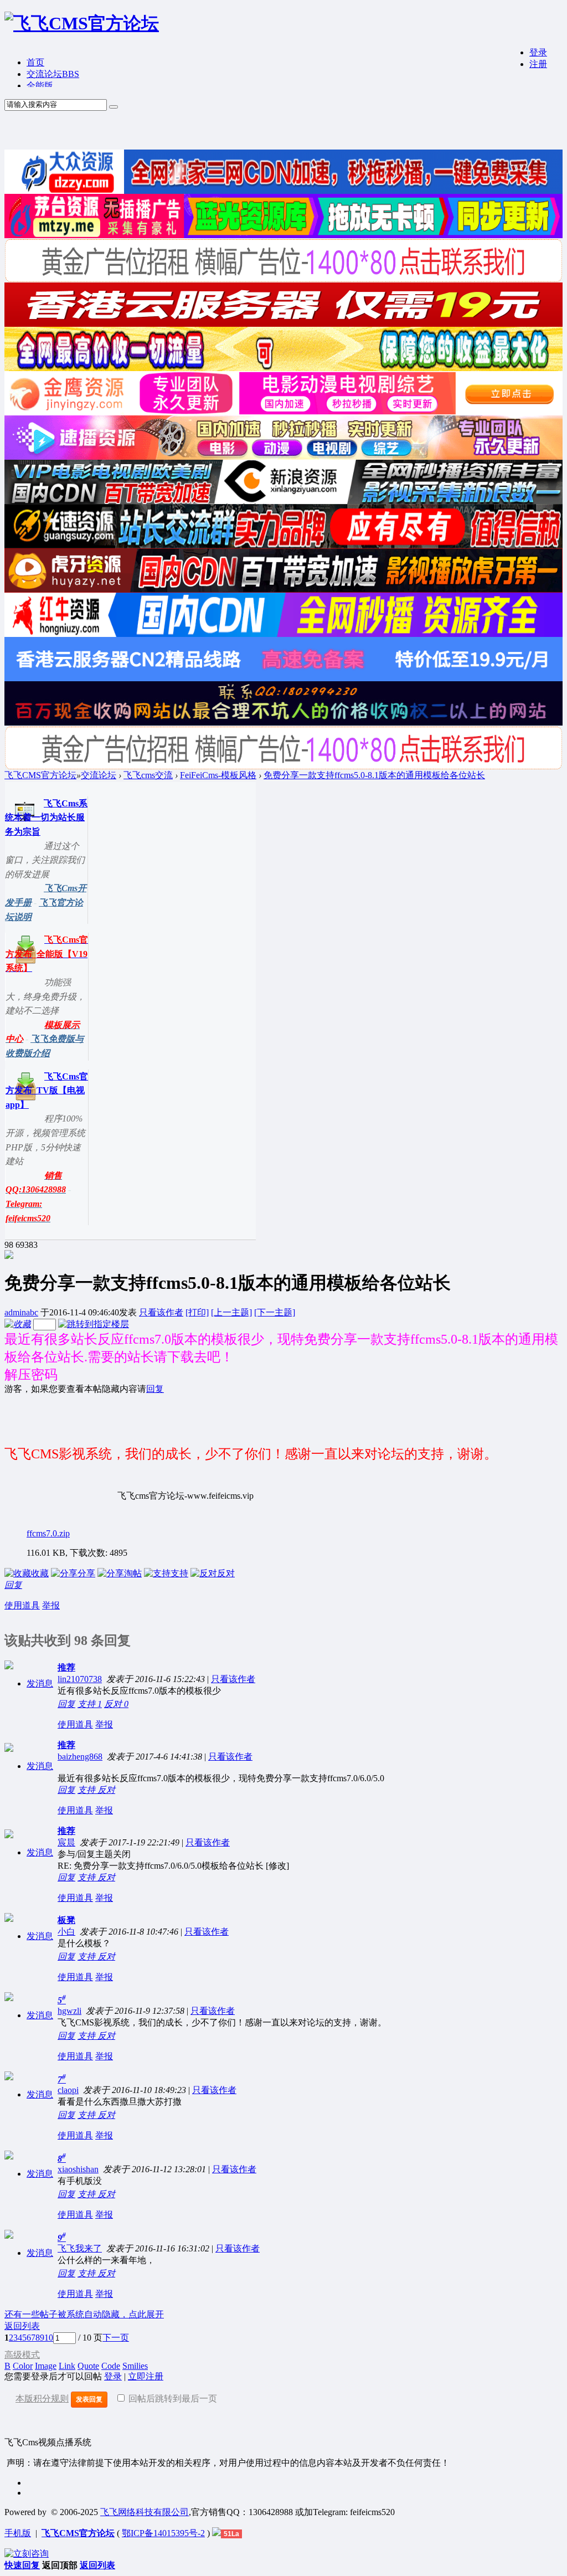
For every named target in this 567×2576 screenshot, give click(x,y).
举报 (51, 1605)
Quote (88, 2366)
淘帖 (133, 1573)
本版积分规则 (42, 2398)
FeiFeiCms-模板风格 (218, 775)
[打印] (197, 1312)
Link (67, 2366)
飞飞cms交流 (148, 775)
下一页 (116, 2338)
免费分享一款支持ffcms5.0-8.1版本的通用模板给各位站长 (374, 775)
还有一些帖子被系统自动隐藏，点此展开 (84, 2314)
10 (49, 2338)
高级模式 (22, 2355)
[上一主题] (231, 1312)
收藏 (40, 1573)
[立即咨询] (27, 2554)
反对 (226, 1573)
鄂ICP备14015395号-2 (163, 2533)
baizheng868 (80, 1757)
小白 (66, 1932)
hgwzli (69, 2011)
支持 (179, 1573)
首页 (35, 62)
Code (111, 2366)
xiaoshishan (78, 2169)
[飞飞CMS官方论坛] (82, 23)
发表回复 (89, 2399)
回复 (155, 1389)
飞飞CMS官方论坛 (40, 775)
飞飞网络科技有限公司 (145, 2512)
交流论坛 (53, 74)
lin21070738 (80, 1679)
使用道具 (22, 1605)
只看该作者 (161, 1312)
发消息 (40, 1683)
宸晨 (66, 1842)
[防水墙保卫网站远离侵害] (217, 2533)
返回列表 (22, 2326)
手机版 (18, 2533)
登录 (538, 52)
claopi (68, 2090)
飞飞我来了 (80, 2248)
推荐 (66, 1667)
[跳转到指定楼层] (94, 1324)
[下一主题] (275, 1312)
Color (23, 2366)
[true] (114, 107)
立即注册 (146, 2376)
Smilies (135, 2366)
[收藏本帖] (18, 1324)
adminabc (21, 1312)
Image (46, 2366)
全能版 (40, 86)
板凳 (66, 1920)
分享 (86, 1573)
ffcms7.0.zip (48, 1533)
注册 (538, 64)
